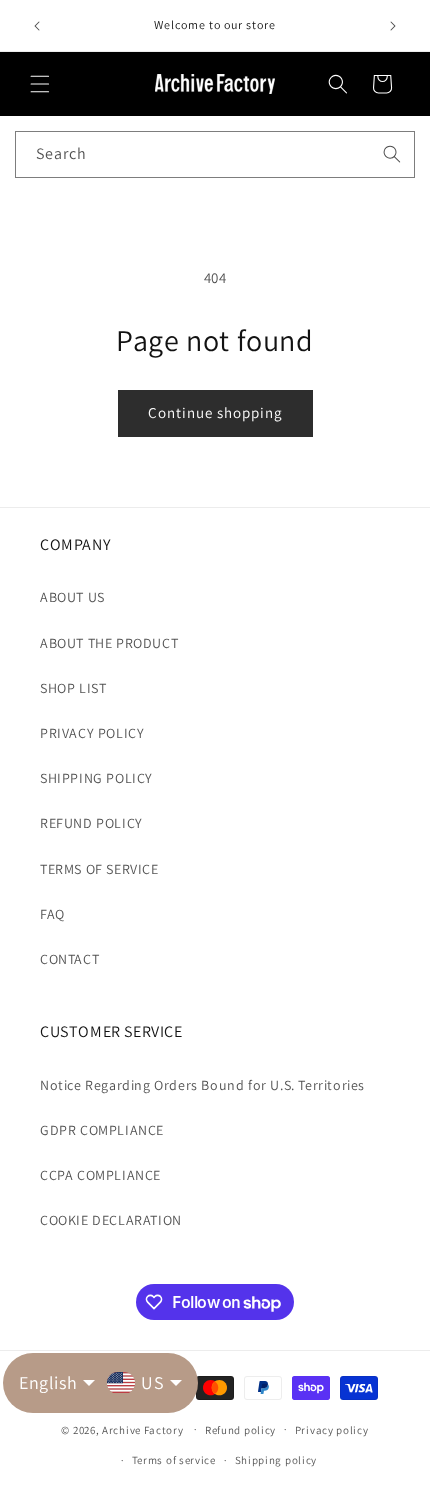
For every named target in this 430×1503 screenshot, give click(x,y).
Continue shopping (215, 412)
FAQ (52, 914)
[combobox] (215, 154)
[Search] (392, 154)
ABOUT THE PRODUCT (109, 643)
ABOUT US (72, 597)
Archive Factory (143, 1429)
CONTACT (69, 959)
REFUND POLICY (91, 823)
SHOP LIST (73, 688)
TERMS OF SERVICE (99, 869)
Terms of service (174, 1460)
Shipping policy (276, 1460)
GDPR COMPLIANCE (102, 1130)
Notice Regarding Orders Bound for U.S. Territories (202, 1085)
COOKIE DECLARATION (111, 1220)
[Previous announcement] (37, 26)
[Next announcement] (393, 26)
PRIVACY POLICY (92, 733)
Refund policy (240, 1430)
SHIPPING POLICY (96, 778)
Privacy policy (332, 1430)
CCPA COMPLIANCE (100, 1175)
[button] (40, 84)
